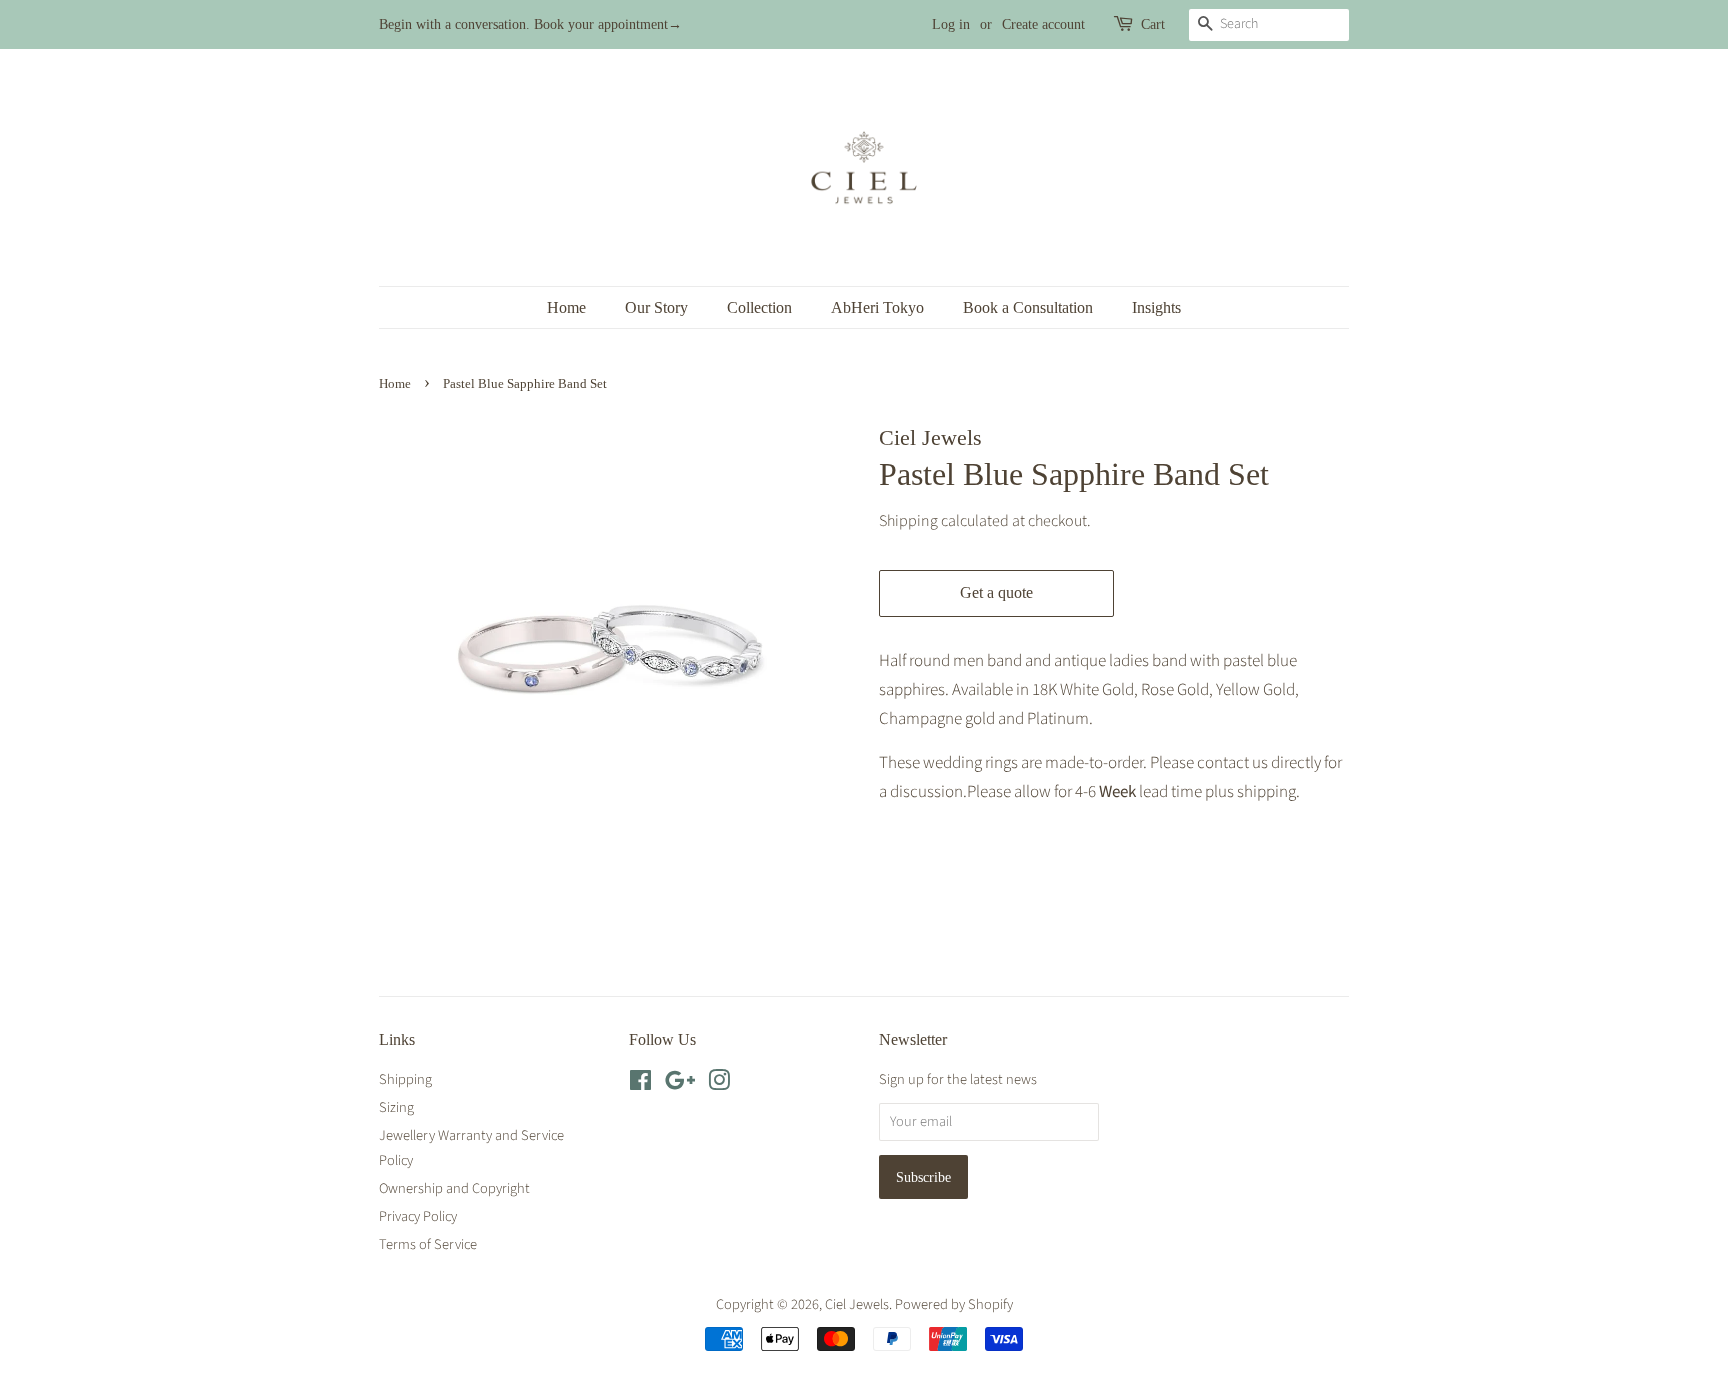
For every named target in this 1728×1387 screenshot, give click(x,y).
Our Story (656, 307)
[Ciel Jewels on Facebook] (640, 1084)
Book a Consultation (1028, 307)
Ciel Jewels (857, 1304)
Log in (951, 24)
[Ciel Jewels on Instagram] (719, 1084)
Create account (1043, 24)
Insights (1156, 307)
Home (566, 307)
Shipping (908, 521)
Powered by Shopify (954, 1304)
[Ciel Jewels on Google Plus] (680, 1084)
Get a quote (996, 592)
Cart (1153, 24)
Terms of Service (428, 1244)
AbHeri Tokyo (877, 307)
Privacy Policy (418, 1216)
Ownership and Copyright (454, 1188)
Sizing (396, 1107)
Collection (759, 307)
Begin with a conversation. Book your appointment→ (530, 24)
